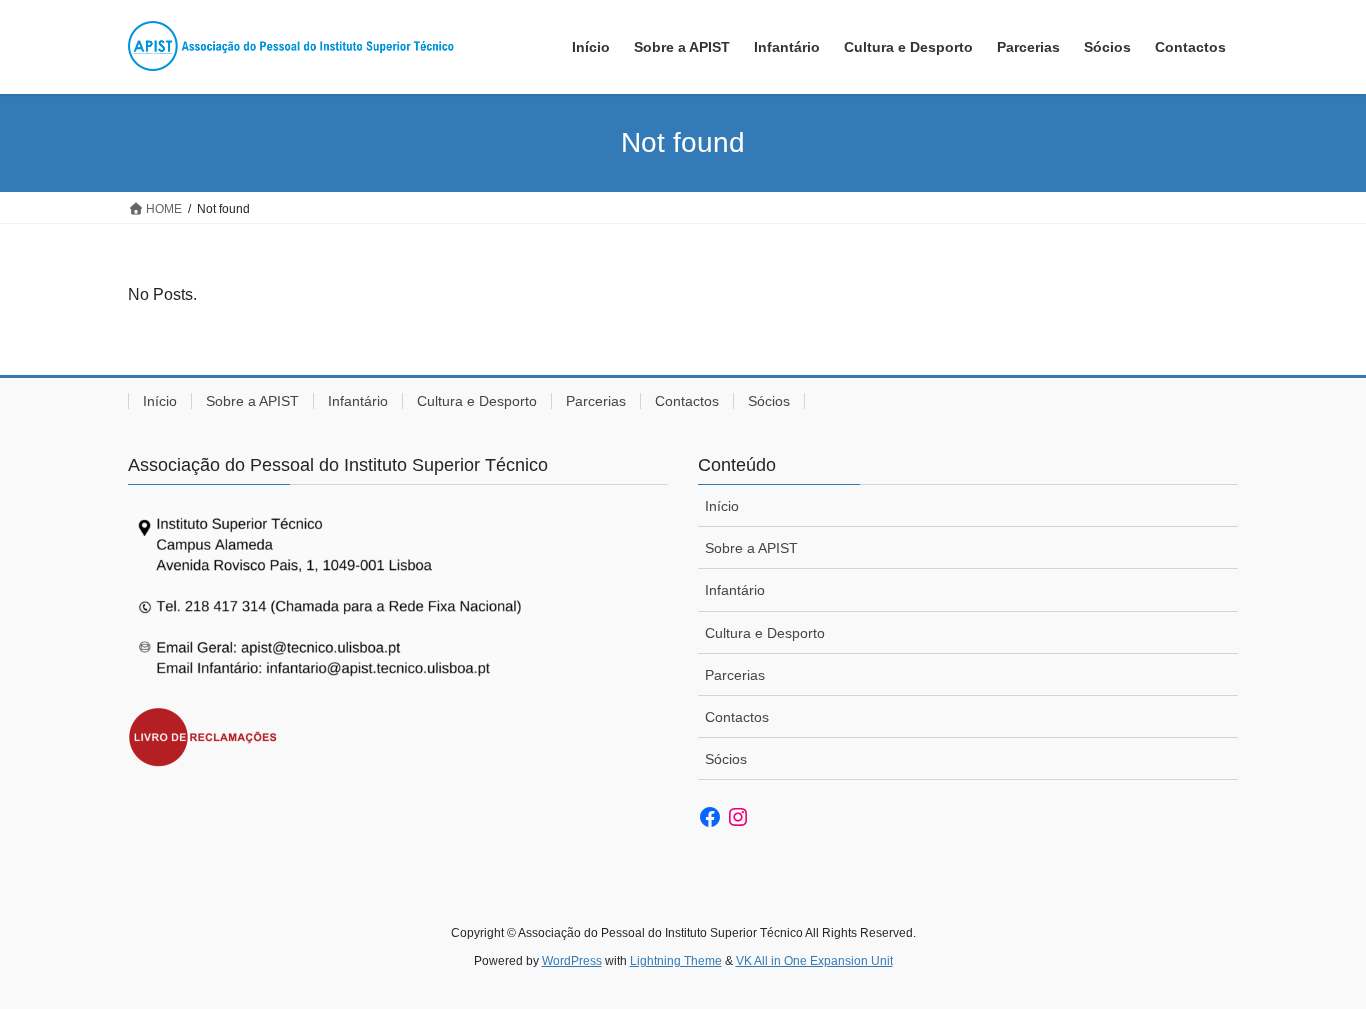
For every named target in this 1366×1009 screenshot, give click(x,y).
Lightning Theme (676, 961)
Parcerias (596, 401)
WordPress (572, 961)
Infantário (358, 401)
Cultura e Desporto (477, 401)
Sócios (769, 401)
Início (160, 401)
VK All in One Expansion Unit (814, 961)
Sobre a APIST (252, 401)
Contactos (687, 401)
